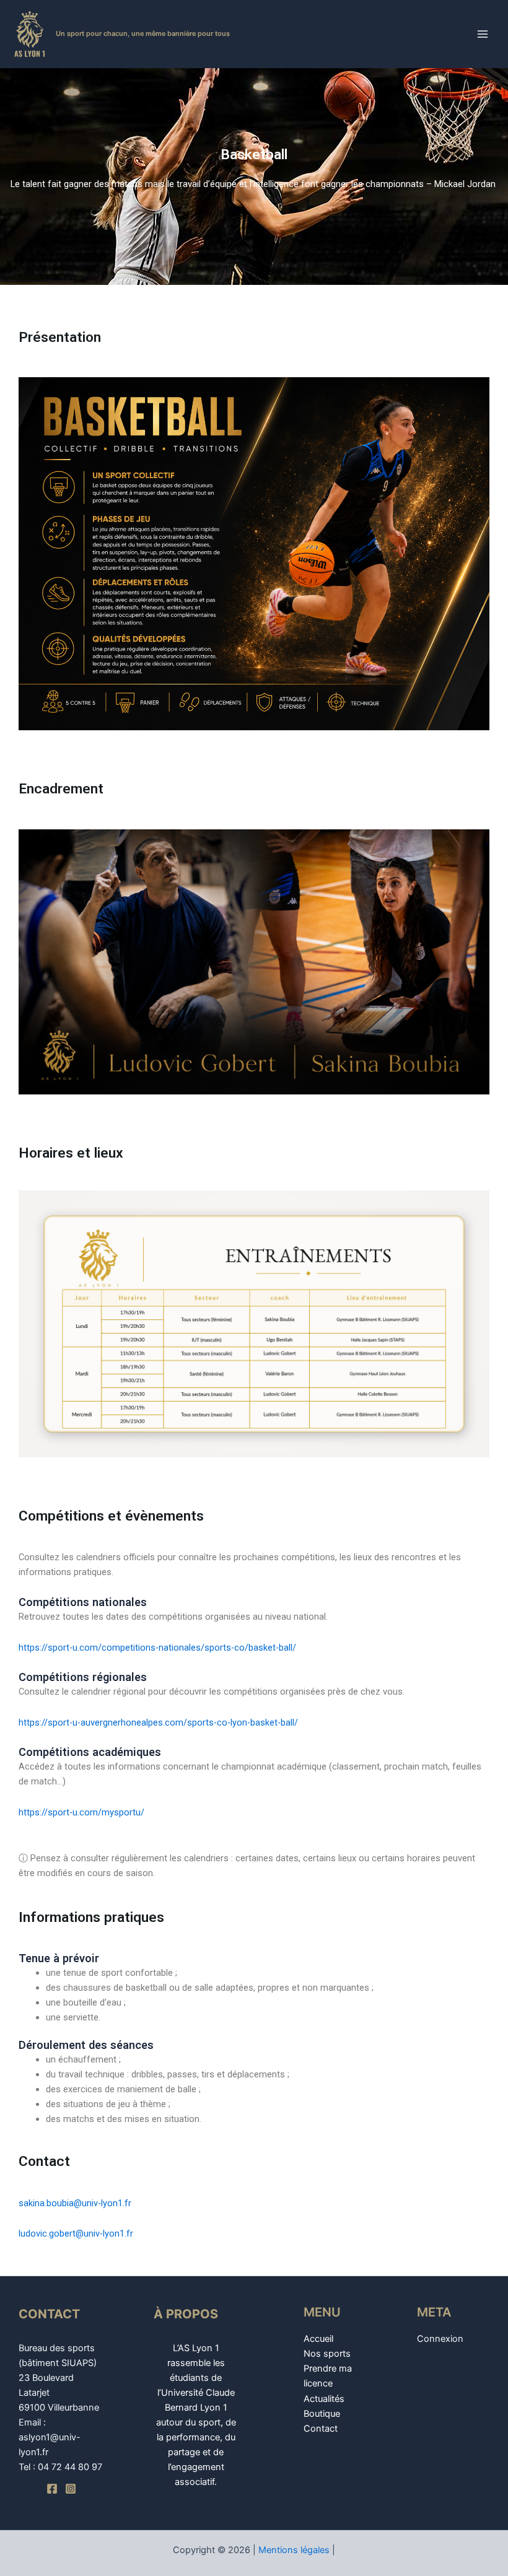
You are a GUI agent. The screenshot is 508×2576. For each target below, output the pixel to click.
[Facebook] (52, 2489)
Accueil (318, 2339)
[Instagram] (71, 2489)
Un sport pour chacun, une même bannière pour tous (143, 33)
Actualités (324, 2399)
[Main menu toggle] (483, 34)
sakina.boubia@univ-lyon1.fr (75, 2203)
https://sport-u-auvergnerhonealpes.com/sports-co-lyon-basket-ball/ (158, 1722)
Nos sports (327, 2354)
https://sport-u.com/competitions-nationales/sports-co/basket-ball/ (157, 1648)
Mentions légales (294, 2550)
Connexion (440, 2339)
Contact (321, 2429)
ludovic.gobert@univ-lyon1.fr (76, 2233)
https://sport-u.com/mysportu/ (81, 1812)
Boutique (322, 2414)
